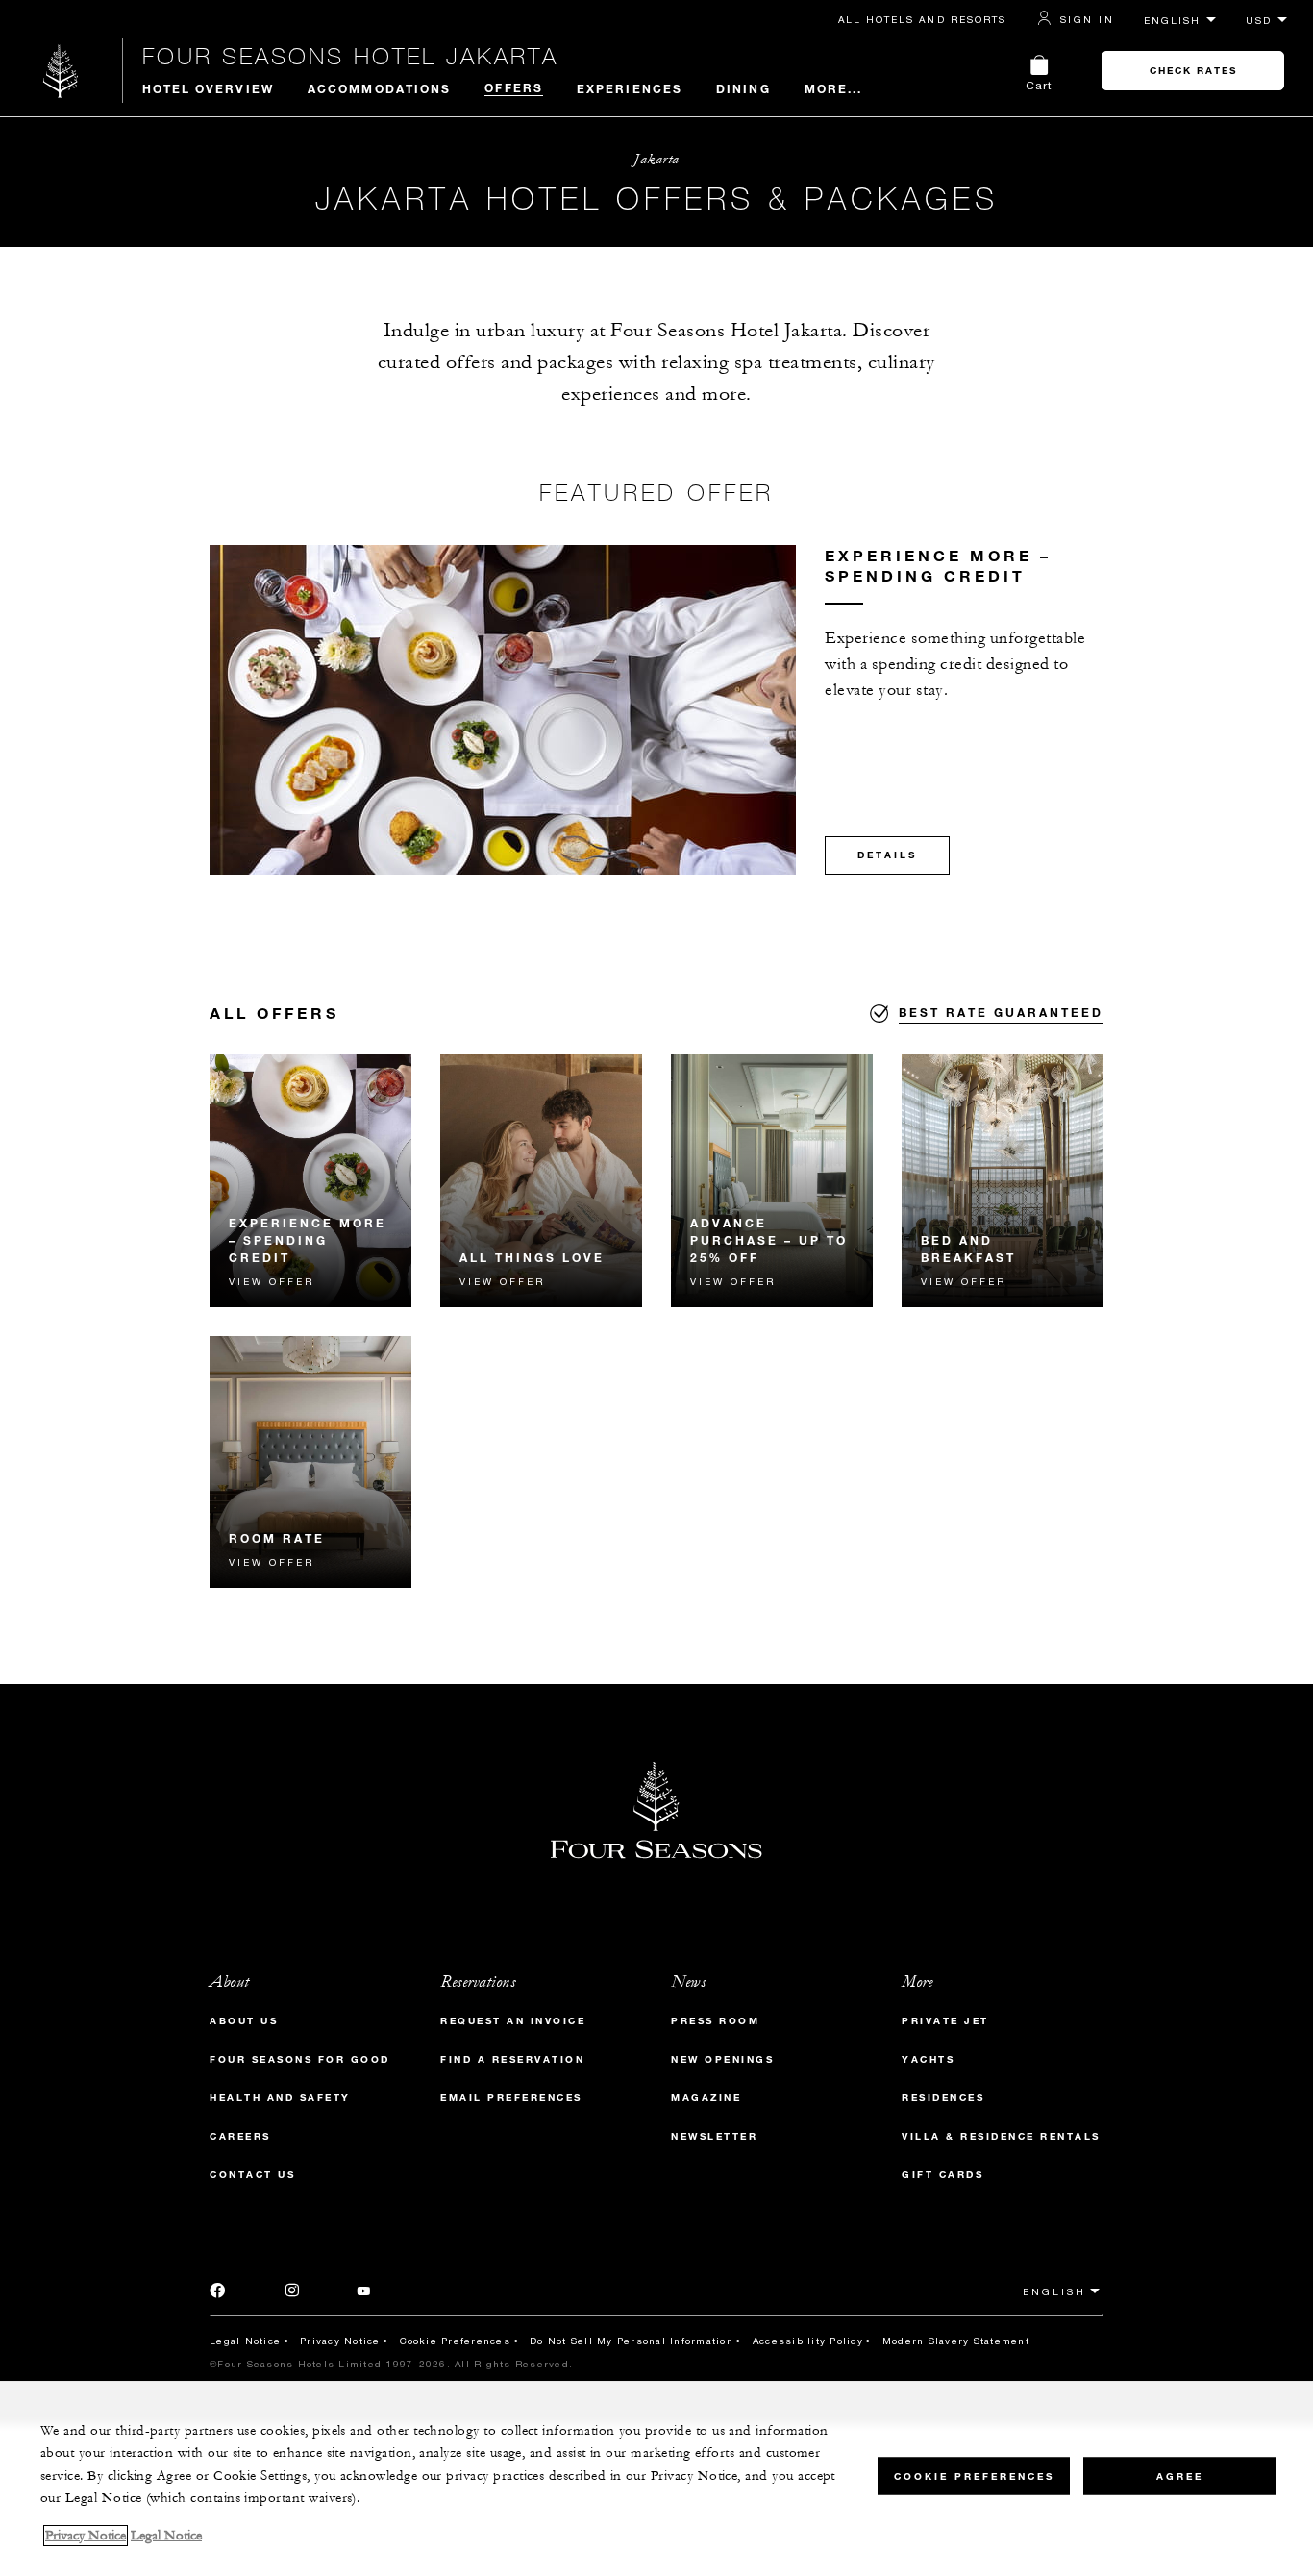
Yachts (928, 2059)
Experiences (630, 88)
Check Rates (1193, 71)
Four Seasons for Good (300, 2059)
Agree (1180, 2476)
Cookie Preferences (456, 2341)
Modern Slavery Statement (956, 2341)
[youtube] (364, 2293)
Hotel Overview (208, 88)
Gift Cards (942, 2175)
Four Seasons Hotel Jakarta (350, 56)
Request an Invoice (513, 2021)
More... (834, 88)
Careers (240, 2136)
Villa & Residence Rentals (1001, 2136)
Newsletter (714, 2136)
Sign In (1087, 19)
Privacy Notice (340, 2341)
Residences (943, 2098)
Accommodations (379, 88)
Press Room (715, 2021)
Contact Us (252, 2175)
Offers (514, 87)
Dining (743, 88)
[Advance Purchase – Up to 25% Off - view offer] (772, 1181)
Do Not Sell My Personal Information (632, 2341)
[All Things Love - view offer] (541, 1181)
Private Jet (945, 2021)
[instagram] (292, 2293)
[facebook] (218, 2293)
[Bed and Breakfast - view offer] (1003, 1181)
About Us (244, 2021)
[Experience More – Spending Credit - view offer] (310, 1181)
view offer (272, 1281)
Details (887, 855)
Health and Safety (280, 2098)
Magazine (706, 2098)
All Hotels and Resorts (922, 19)
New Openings (722, 2059)
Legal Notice (245, 2341)
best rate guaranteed (1001, 1012)
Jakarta (656, 159)
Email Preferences (511, 2098)
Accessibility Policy (808, 2341)
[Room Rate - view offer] (310, 1462)
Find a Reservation (512, 2059)
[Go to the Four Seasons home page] (61, 71)
